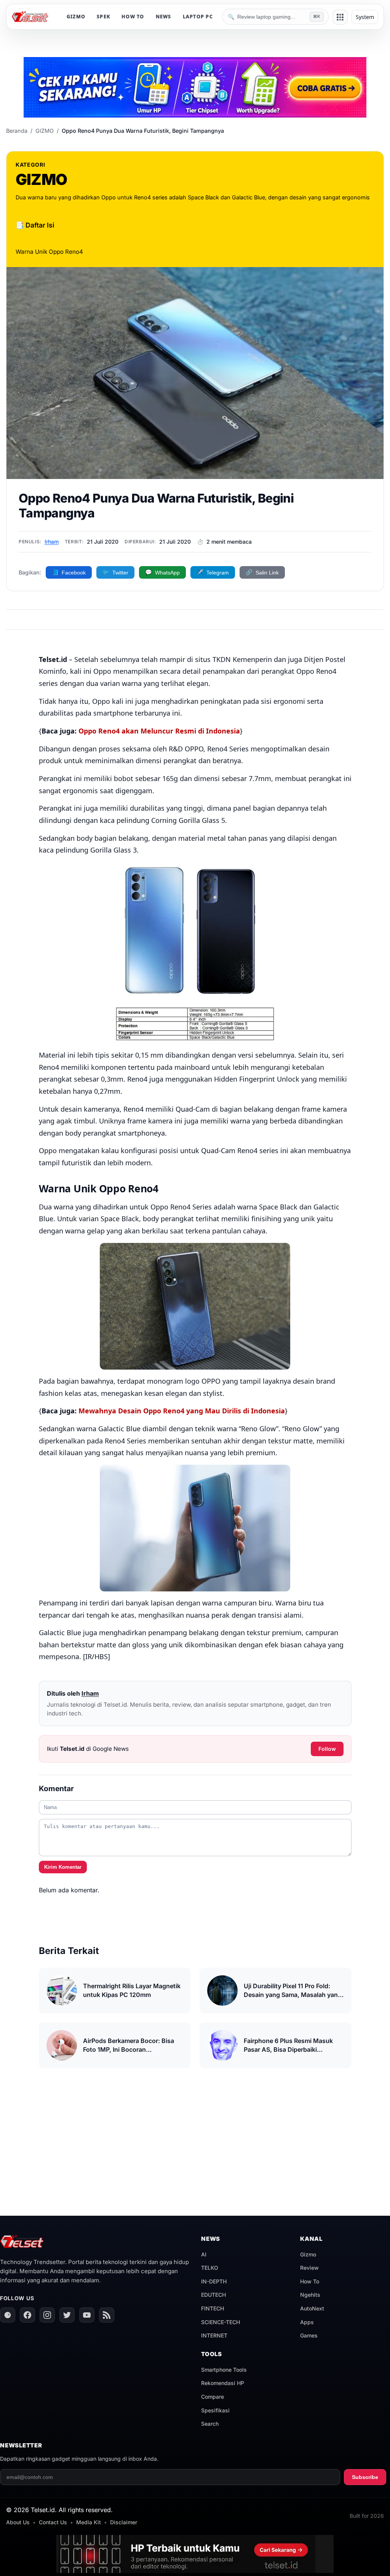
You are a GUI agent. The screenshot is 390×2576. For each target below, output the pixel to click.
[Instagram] (47, 2315)
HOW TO (133, 17)
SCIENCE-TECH (221, 2322)
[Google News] (8, 2315)
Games (309, 2335)
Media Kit (89, 2522)
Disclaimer (124, 2522)
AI (204, 2254)
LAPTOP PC (198, 17)
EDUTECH (213, 2295)
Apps (307, 2322)
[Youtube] (87, 2315)
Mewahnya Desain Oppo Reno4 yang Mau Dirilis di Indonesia (182, 1411)
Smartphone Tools (224, 2370)
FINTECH (213, 2308)
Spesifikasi (215, 2410)
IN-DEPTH (214, 2281)
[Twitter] (67, 2315)
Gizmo (308, 2254)
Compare (213, 2397)
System (365, 17)
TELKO (210, 2268)
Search (210, 2424)
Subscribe (365, 2477)
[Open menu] (340, 17)
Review (309, 2268)
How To (310, 2281)
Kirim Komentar (63, 1867)
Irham (52, 542)
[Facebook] (27, 2315)
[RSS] (107, 2315)
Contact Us (53, 2522)
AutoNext (312, 2308)
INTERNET (214, 2335)
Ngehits (310, 2295)
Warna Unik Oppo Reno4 (49, 252)
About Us (18, 2522)
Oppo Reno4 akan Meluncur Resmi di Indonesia (159, 731)
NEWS (164, 17)
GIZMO (76, 17)
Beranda (17, 131)
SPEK (103, 17)
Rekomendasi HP (223, 2383)
